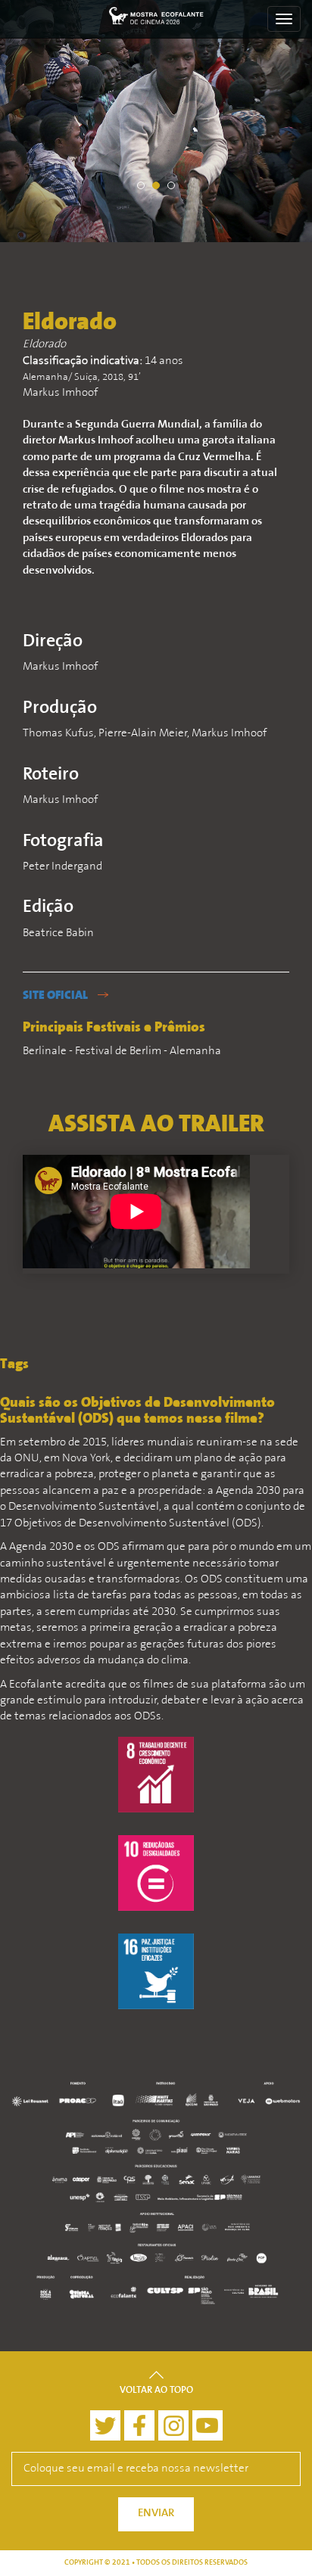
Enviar (156, 2514)
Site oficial (56, 996)
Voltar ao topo (156, 2391)
